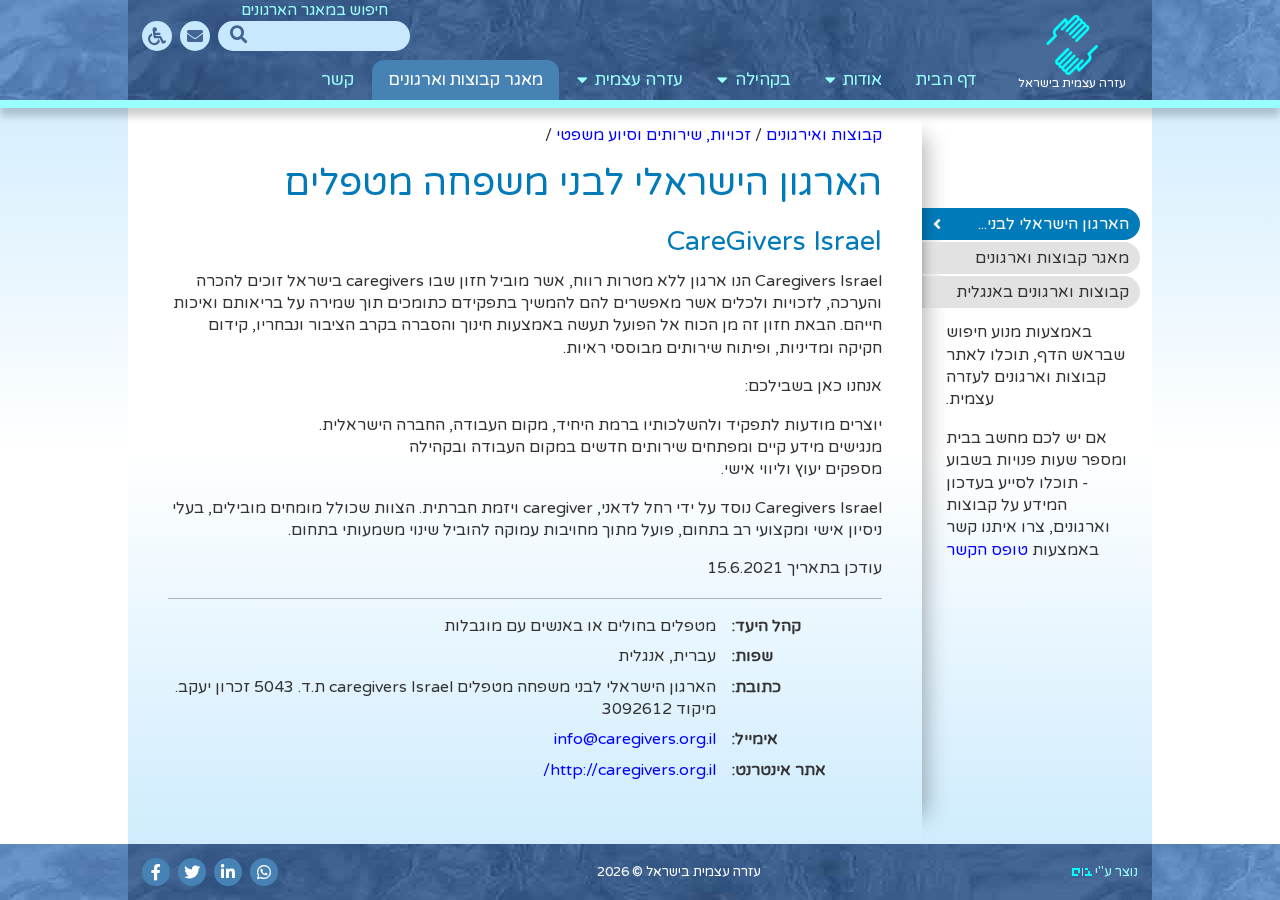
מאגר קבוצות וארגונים (465, 80)
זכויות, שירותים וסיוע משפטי (653, 135)
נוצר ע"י (1115, 872)
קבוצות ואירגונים (824, 135)
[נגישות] (157, 36)
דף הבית (946, 80)
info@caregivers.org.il (635, 739)
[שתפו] (264, 872)
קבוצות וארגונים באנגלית (1042, 292)
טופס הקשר (987, 550)
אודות (858, 80)
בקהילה (759, 80)
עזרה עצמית (635, 80)
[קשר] (195, 36)
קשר (337, 80)
